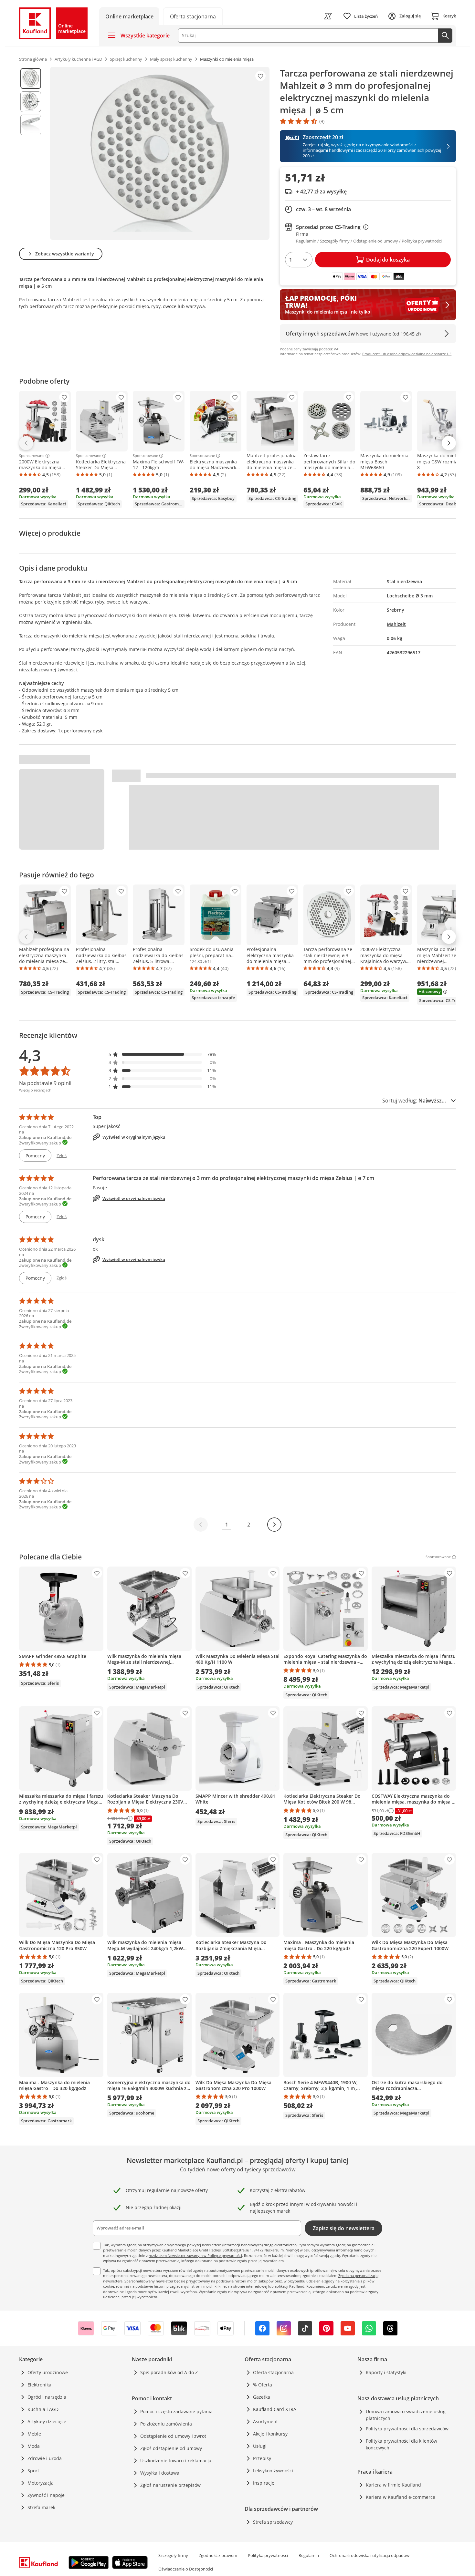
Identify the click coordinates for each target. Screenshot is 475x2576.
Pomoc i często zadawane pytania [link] (176, 2411)
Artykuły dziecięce (47, 2421)
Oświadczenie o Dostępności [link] (186, 2569)
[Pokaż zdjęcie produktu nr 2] (31, 102)
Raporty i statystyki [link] (386, 2372)
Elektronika (39, 2385)
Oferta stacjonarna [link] (273, 2372)
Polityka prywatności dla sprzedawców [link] (407, 2429)
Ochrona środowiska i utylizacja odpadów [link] (369, 2555)
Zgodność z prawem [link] (218, 2555)
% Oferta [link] (263, 2385)
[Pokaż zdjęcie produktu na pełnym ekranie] (160, 153)
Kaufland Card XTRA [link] (275, 2409)
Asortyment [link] (265, 2421)
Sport (33, 2471)
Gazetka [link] (262, 2397)
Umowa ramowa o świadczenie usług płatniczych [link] (406, 2415)
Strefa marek (41, 2507)
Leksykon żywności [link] (273, 2471)
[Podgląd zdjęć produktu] (31, 153)
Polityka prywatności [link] (268, 2555)
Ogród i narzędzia (47, 2397)
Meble (34, 2434)
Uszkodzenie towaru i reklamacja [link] (176, 2461)
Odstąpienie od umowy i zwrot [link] (173, 2436)
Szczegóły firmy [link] (173, 2555)
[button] (163, 1054)
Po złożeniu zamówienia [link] (166, 2424)
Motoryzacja (41, 2483)
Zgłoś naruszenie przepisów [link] (170, 2485)
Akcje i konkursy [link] (270, 2434)
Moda (34, 2446)
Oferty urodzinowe (48, 2372)
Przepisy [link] (262, 2458)
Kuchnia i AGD (43, 2409)
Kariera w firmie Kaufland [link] (393, 2485)
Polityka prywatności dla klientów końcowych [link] (401, 2444)
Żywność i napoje (46, 2495)
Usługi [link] (260, 2446)
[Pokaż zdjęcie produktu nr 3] (31, 125)
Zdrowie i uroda (45, 2458)
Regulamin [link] (309, 2555)
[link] (193, 16)
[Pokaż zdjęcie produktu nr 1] (31, 78)
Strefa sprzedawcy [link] (273, 2522)
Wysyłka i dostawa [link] (160, 2473)
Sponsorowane (32, 456)
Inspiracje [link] (264, 2483)
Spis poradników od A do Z (169, 2372)
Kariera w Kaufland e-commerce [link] (401, 2497)
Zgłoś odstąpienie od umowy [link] (171, 2448)
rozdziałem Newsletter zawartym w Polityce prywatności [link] (195, 2255)
